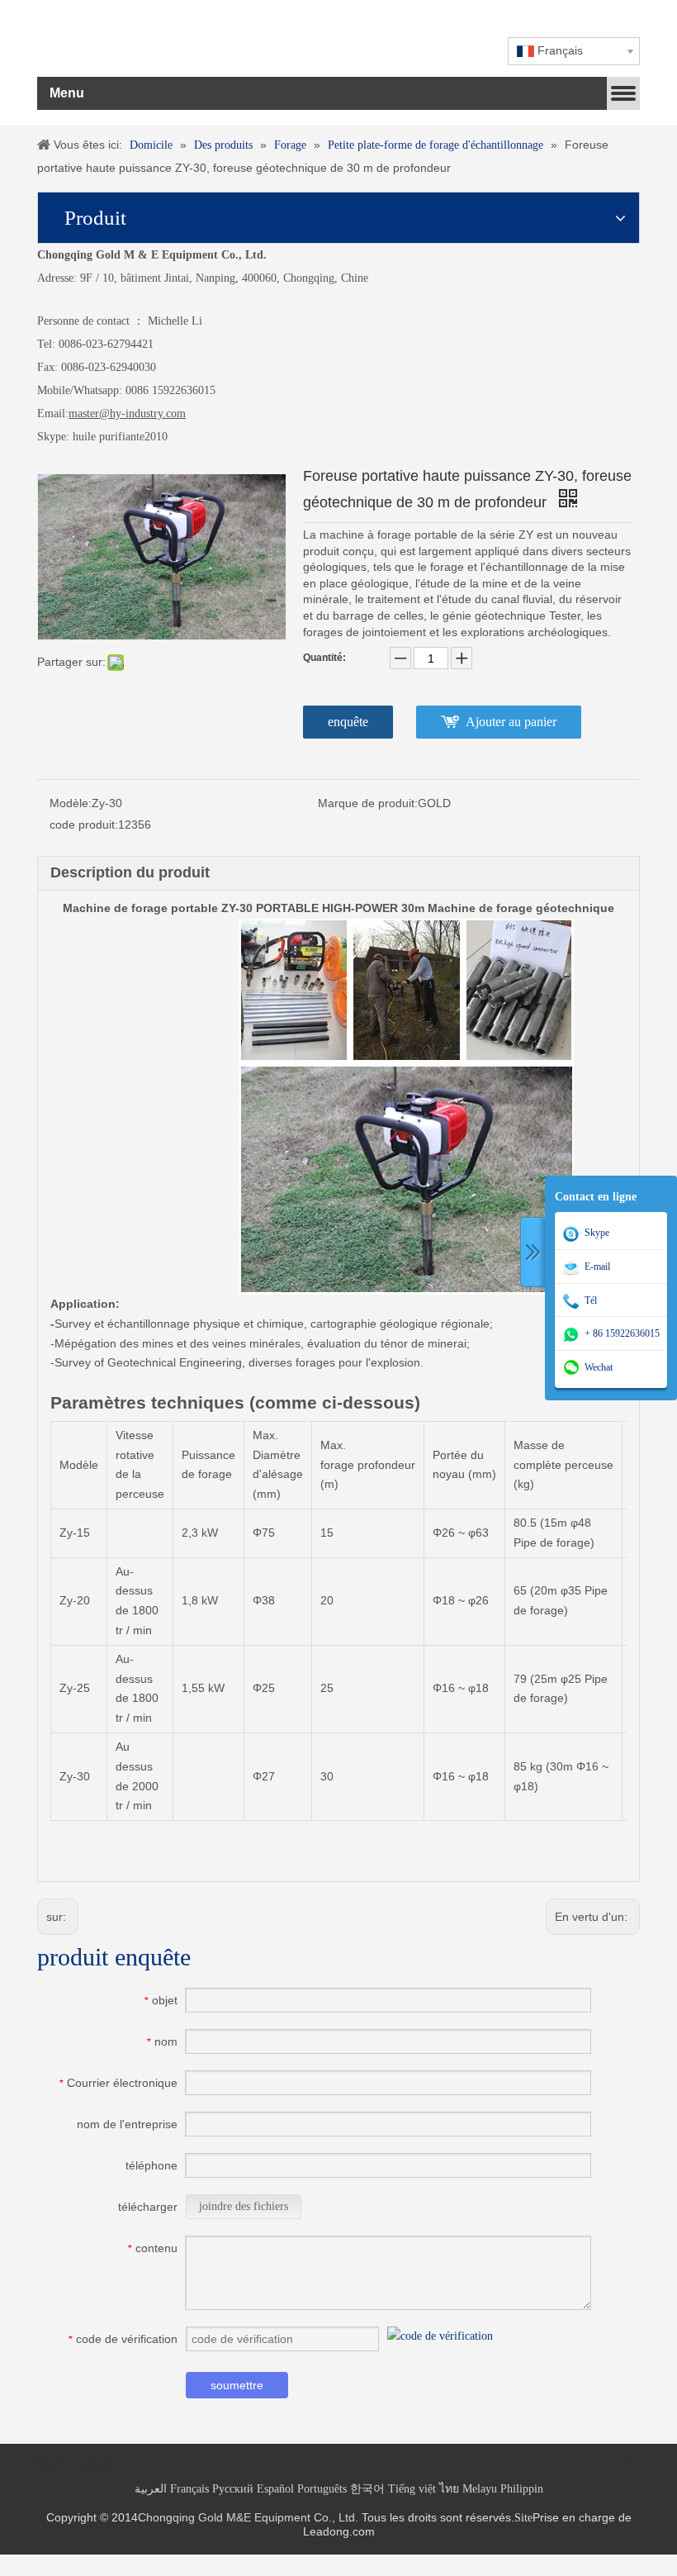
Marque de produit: (368, 803)
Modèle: (71, 803)
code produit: (84, 825)
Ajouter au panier (511, 722)
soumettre (237, 2385)
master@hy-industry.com (127, 413)
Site (523, 2518)
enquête (348, 722)
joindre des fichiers (244, 2206)
